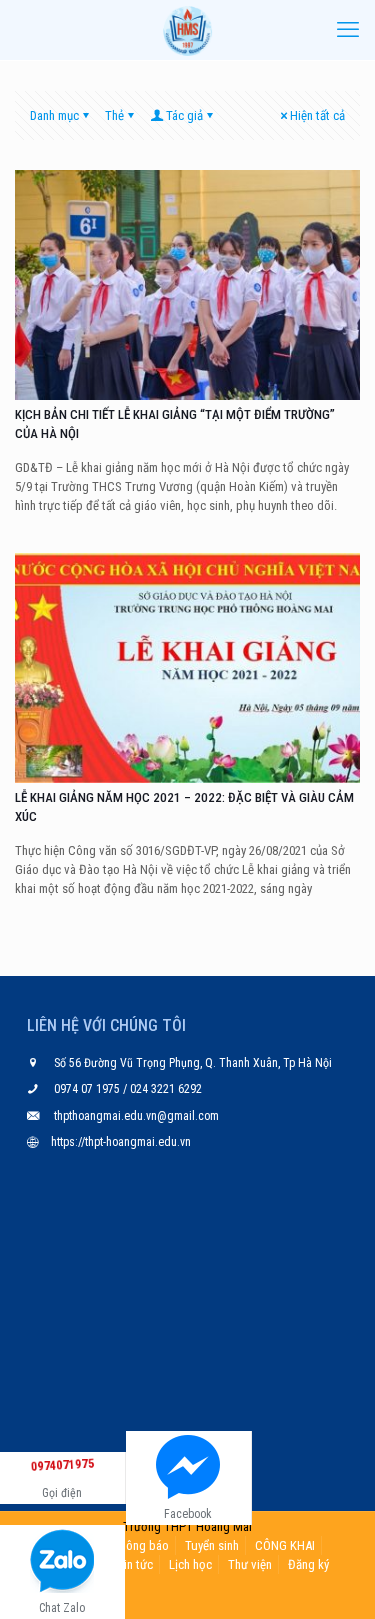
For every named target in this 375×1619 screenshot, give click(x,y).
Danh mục (54, 115)
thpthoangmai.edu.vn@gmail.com (136, 1116)
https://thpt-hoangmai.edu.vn (121, 1142)
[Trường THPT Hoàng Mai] (187, 30)
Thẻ (114, 115)
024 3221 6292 (164, 1089)
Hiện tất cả (317, 115)
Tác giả (184, 115)
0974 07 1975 (88, 1089)
